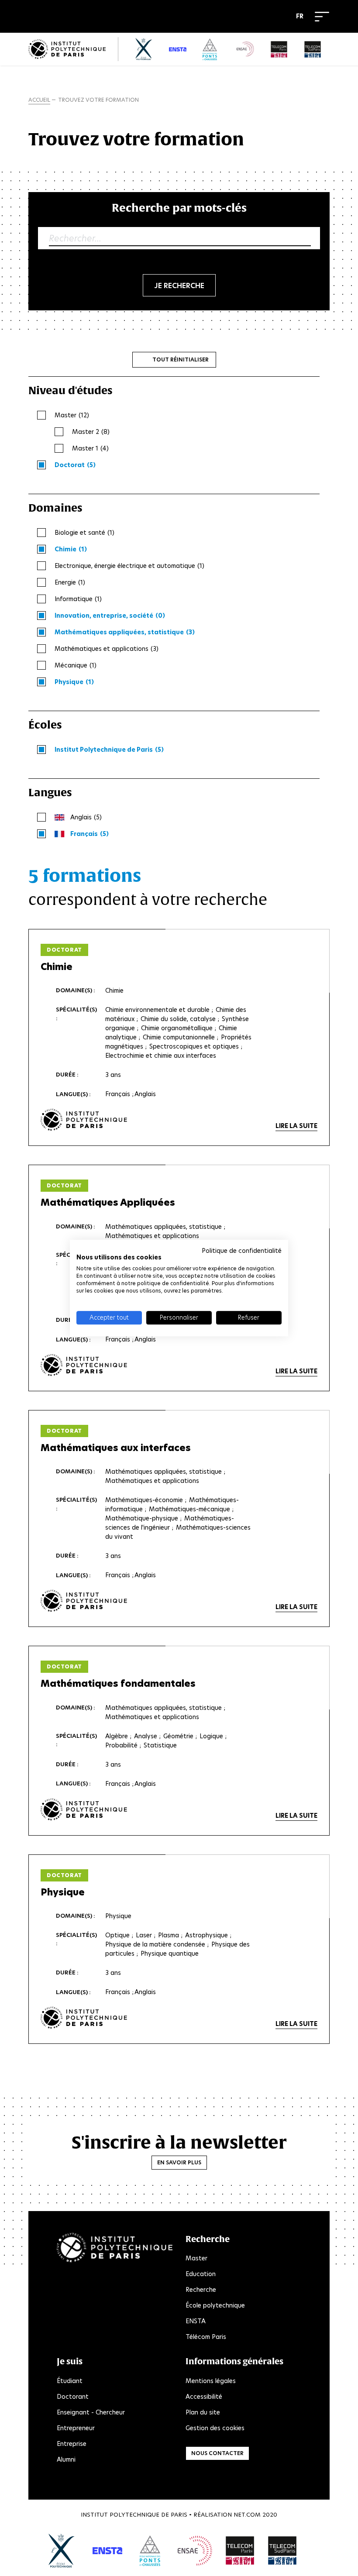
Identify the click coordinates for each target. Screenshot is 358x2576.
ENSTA (196, 2321)
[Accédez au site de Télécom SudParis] (282, 2551)
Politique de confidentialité (242, 1251)
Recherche (201, 2290)
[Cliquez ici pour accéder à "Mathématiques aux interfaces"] (84, 1601)
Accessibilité (204, 2397)
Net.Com (247, 2515)
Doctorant (73, 2397)
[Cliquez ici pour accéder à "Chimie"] (84, 1120)
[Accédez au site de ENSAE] (195, 2551)
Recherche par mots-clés (179, 208)
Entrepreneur (76, 2428)
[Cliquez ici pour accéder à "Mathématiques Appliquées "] (84, 1365)
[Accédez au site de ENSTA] (107, 2551)
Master (196, 2258)
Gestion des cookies (215, 2428)
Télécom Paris (206, 2337)
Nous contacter (217, 2453)
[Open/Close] (322, 17)
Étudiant (70, 2381)
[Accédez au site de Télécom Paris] (240, 2551)
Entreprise (72, 2444)
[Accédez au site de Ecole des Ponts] (150, 2551)
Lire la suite (296, 1126)
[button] (302, 17)
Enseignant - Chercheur (91, 2412)
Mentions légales (211, 2381)
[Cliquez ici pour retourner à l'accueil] (67, 49)
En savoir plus (179, 2162)
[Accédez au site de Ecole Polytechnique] (62, 2551)
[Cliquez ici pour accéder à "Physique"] (84, 2018)
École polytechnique (215, 2305)
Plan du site (203, 2412)
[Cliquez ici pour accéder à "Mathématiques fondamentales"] (84, 1810)
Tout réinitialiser (181, 359)
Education (201, 2274)
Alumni (66, 2459)
